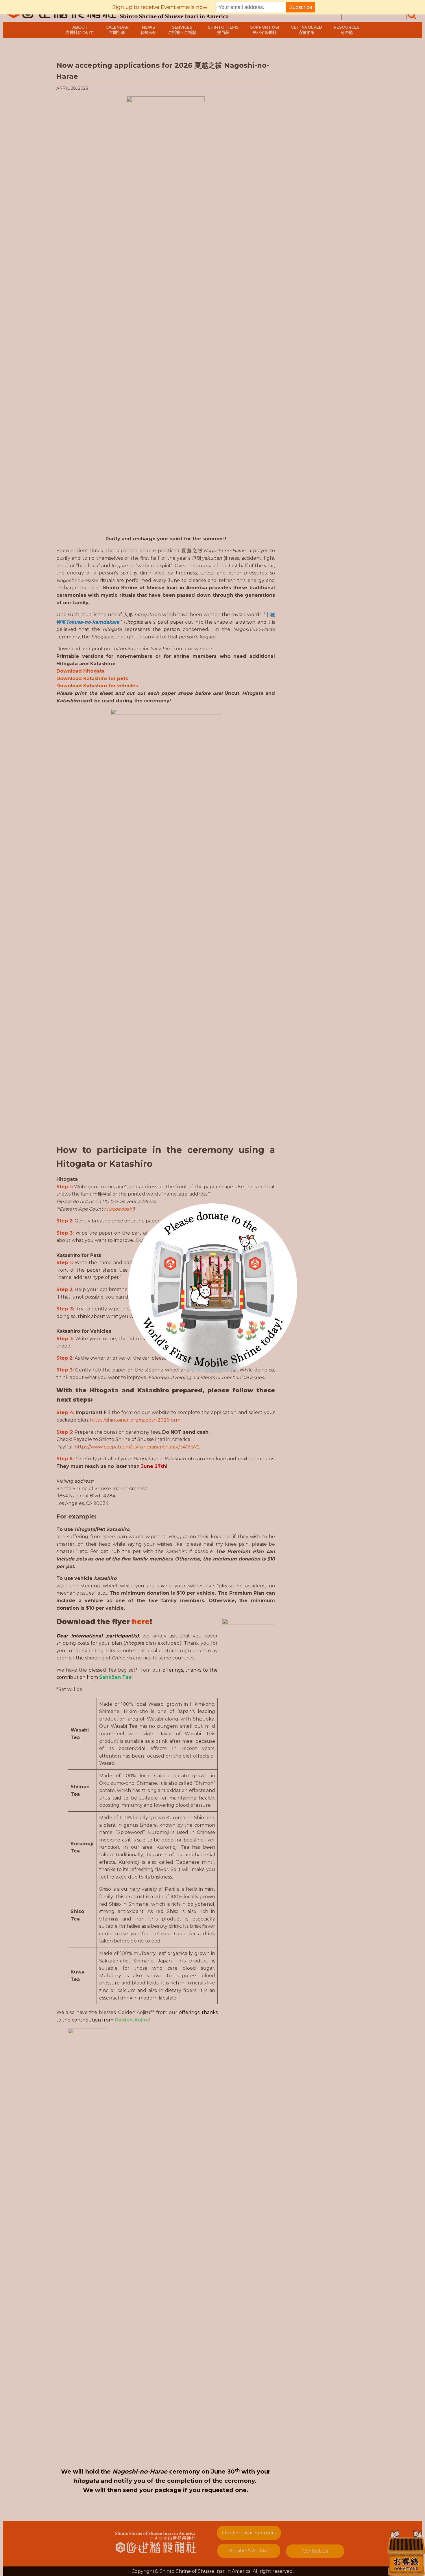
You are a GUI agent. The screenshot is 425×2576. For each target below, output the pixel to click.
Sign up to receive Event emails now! (160, 7)
